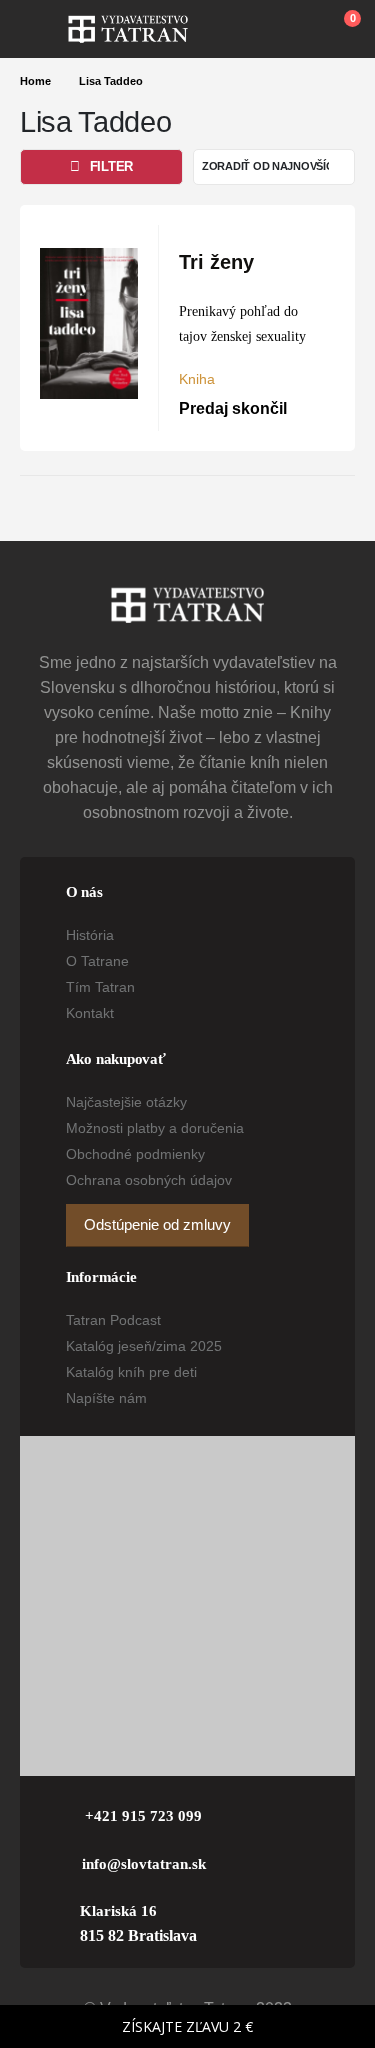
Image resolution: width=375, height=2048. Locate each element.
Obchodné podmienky (135, 1154)
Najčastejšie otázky (126, 1102)
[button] (44, 29)
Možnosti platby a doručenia (155, 1128)
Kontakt (90, 1013)
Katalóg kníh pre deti (131, 1372)
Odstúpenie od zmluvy (157, 1225)
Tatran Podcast (113, 1320)
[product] (89, 323)
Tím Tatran (100, 987)
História (90, 935)
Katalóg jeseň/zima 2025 (144, 1346)
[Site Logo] (128, 29)
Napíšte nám (106, 1398)
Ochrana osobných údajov (149, 1180)
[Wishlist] (296, 29)
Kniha (197, 379)
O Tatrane (97, 961)
